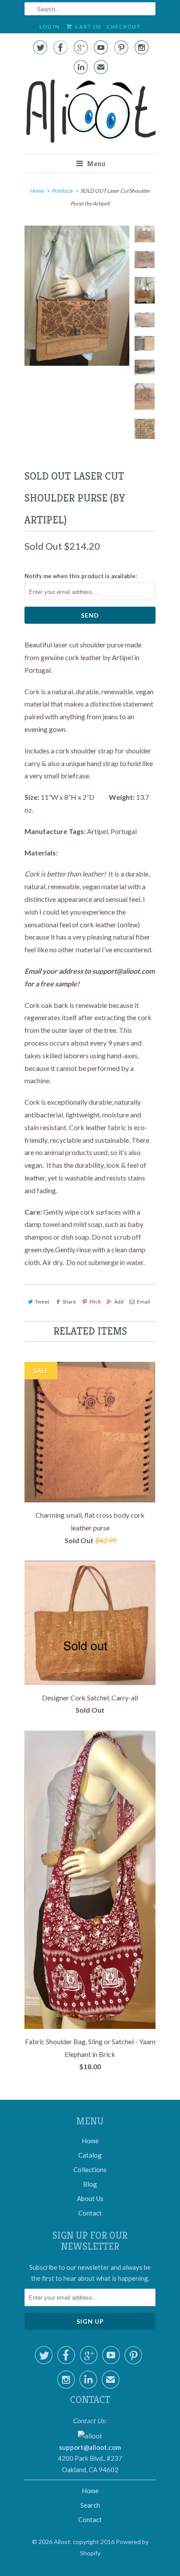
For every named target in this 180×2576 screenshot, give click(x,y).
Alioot (62, 2542)
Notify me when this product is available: (81, 576)
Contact (90, 2213)
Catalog (90, 2155)
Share (69, 1302)
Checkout (124, 27)
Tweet (42, 1302)
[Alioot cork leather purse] (77, 296)
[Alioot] (90, 113)
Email (143, 1302)
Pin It (95, 1302)
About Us (90, 2198)
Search (90, 2505)
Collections (90, 2170)
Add (119, 1302)
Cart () (87, 27)
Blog (90, 2184)
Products (62, 191)
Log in (49, 27)
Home (90, 2141)
